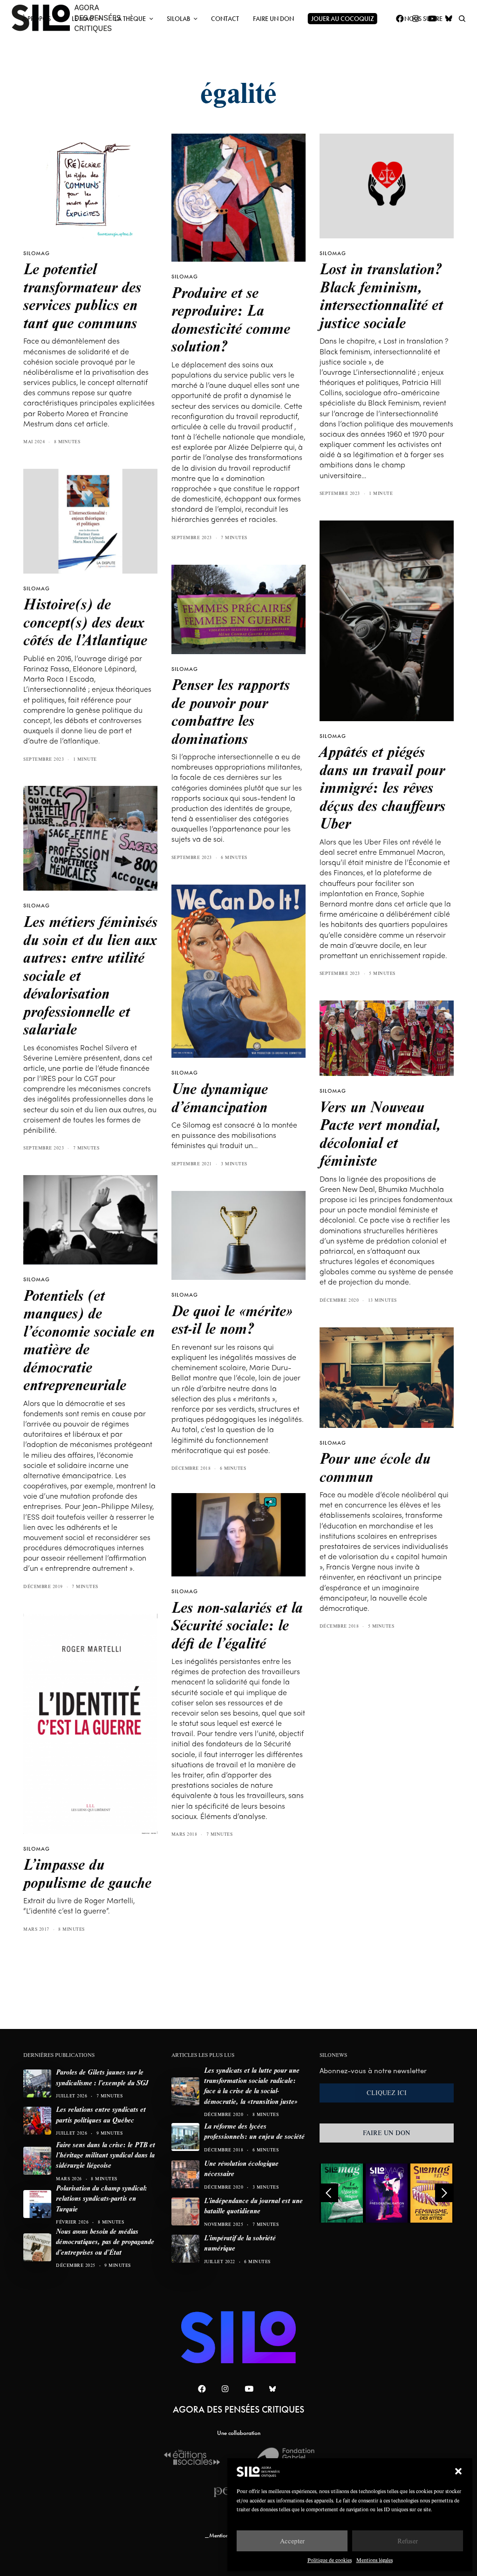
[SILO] (239, 2337)
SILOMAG (37, 253)
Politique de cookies (330, 2560)
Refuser (408, 2541)
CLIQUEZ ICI (387, 2093)
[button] (458, 2471)
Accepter (292, 2541)
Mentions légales (375, 2560)
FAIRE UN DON (387, 2133)
